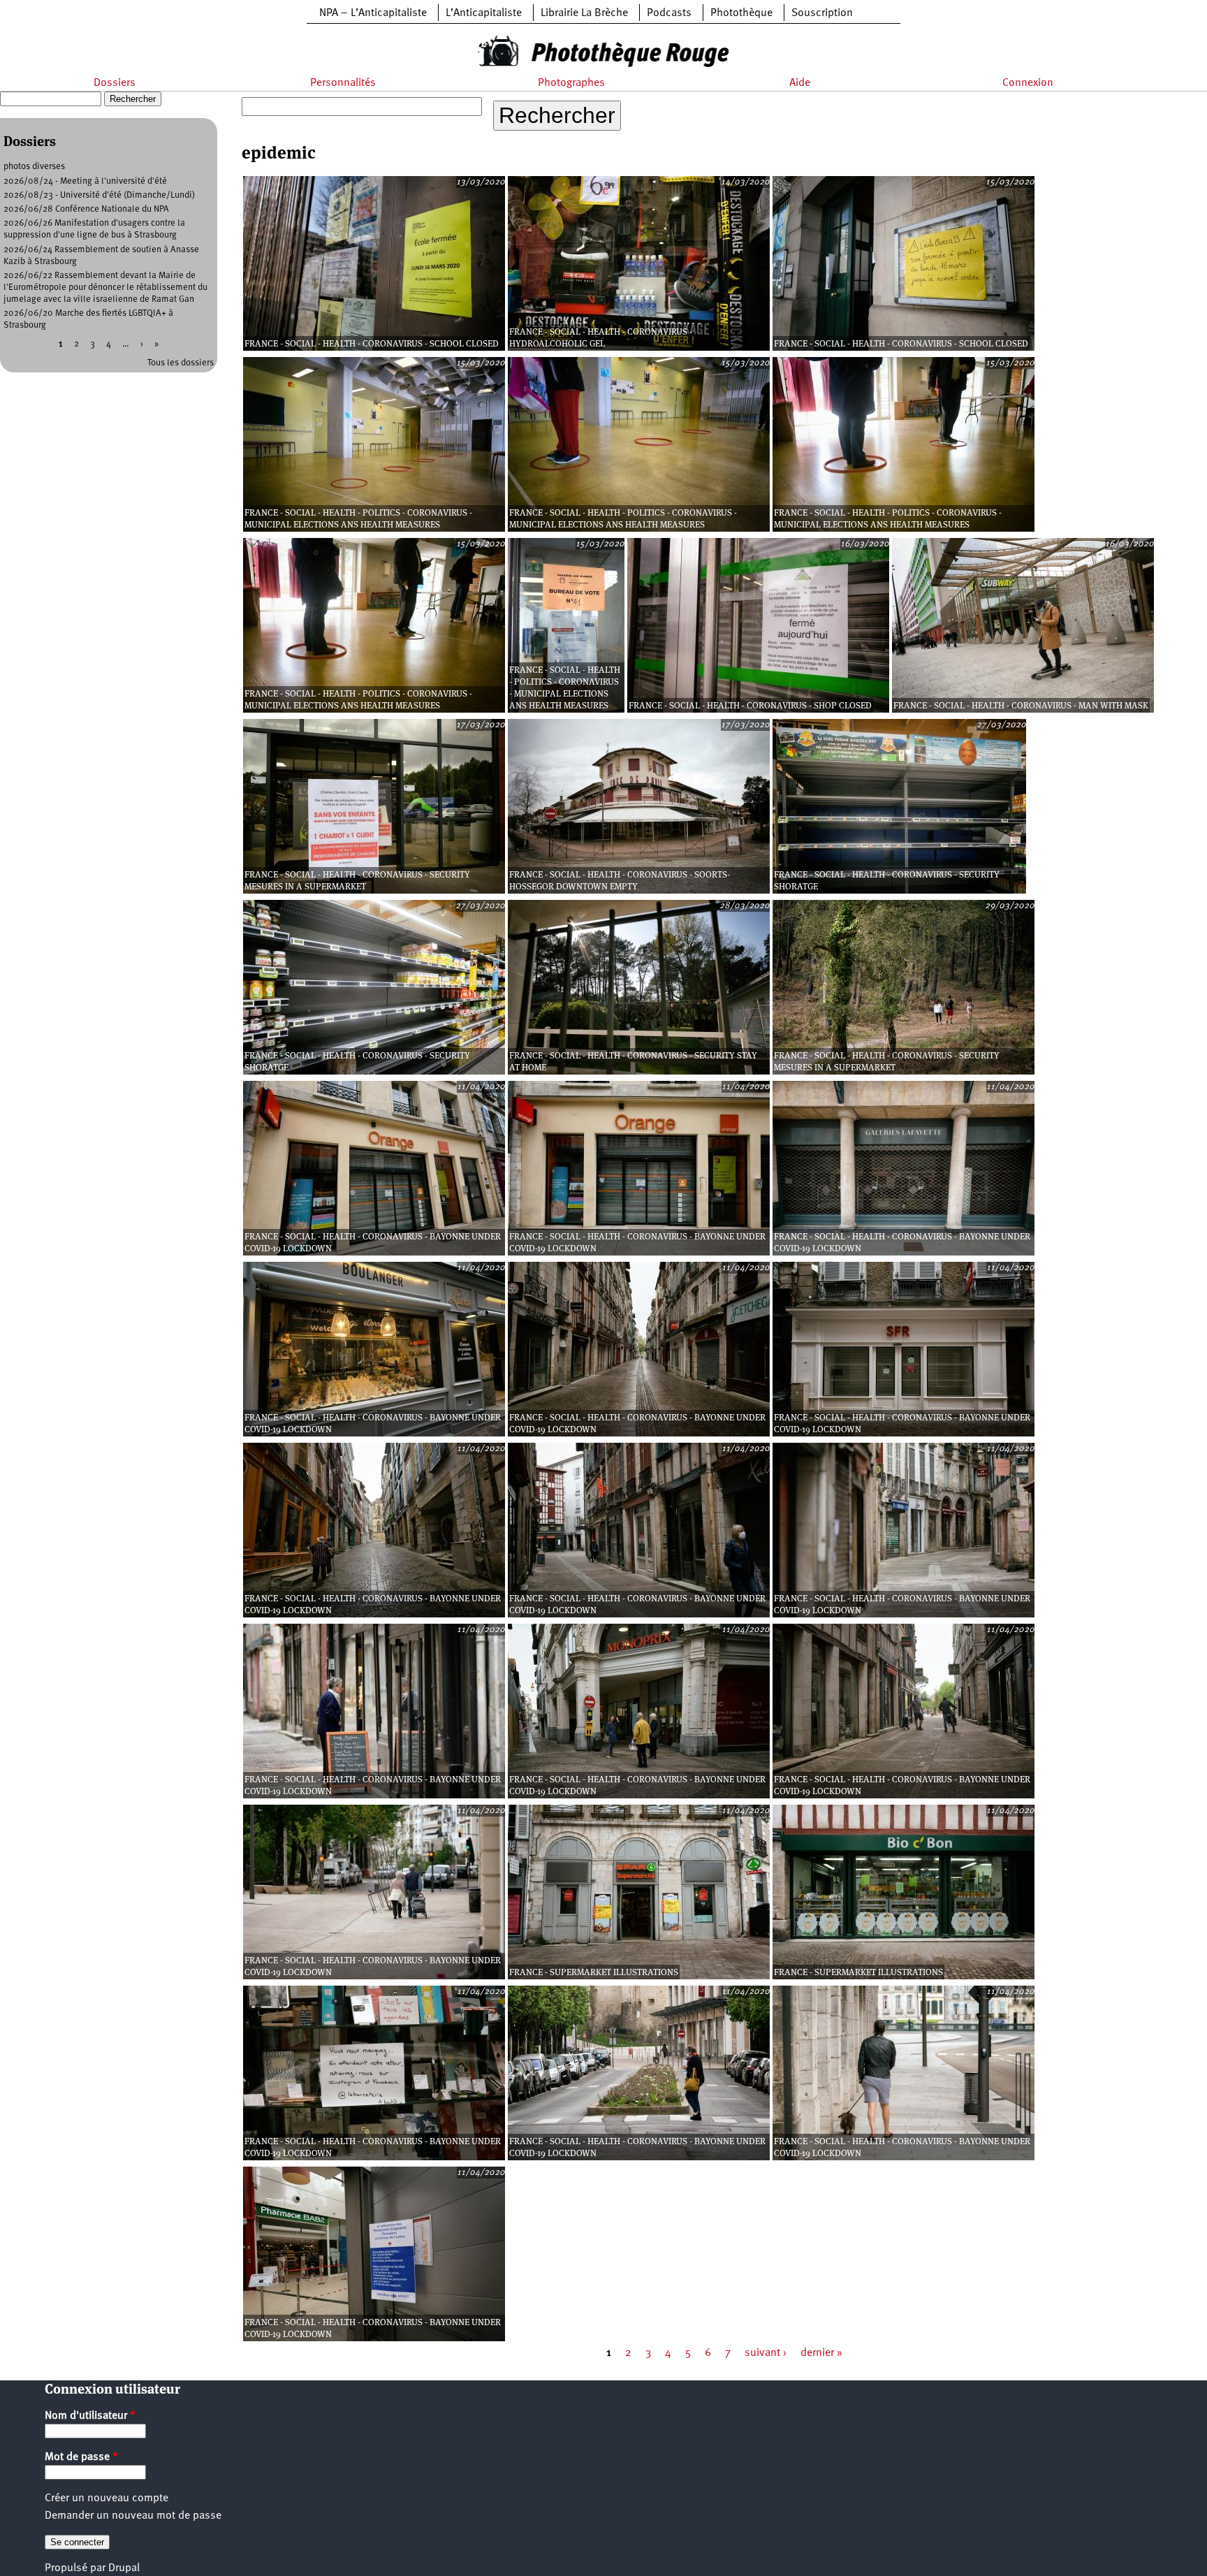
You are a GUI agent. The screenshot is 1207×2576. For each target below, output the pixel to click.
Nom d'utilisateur (90, 2416)
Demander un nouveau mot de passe (133, 2516)
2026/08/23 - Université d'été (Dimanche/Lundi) (99, 195)
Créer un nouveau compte (107, 2498)
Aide (800, 83)
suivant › (766, 2353)
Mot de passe (81, 2457)
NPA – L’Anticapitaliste (373, 13)
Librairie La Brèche (584, 13)
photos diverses (34, 167)
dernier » (821, 2353)
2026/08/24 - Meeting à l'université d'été (85, 181)
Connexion (1028, 83)
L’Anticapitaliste (484, 13)
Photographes (571, 83)
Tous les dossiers (181, 363)
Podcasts (669, 13)
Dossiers (115, 83)
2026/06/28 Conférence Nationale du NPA (86, 209)
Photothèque (741, 13)
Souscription (822, 13)
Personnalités (343, 83)
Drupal (124, 2568)
